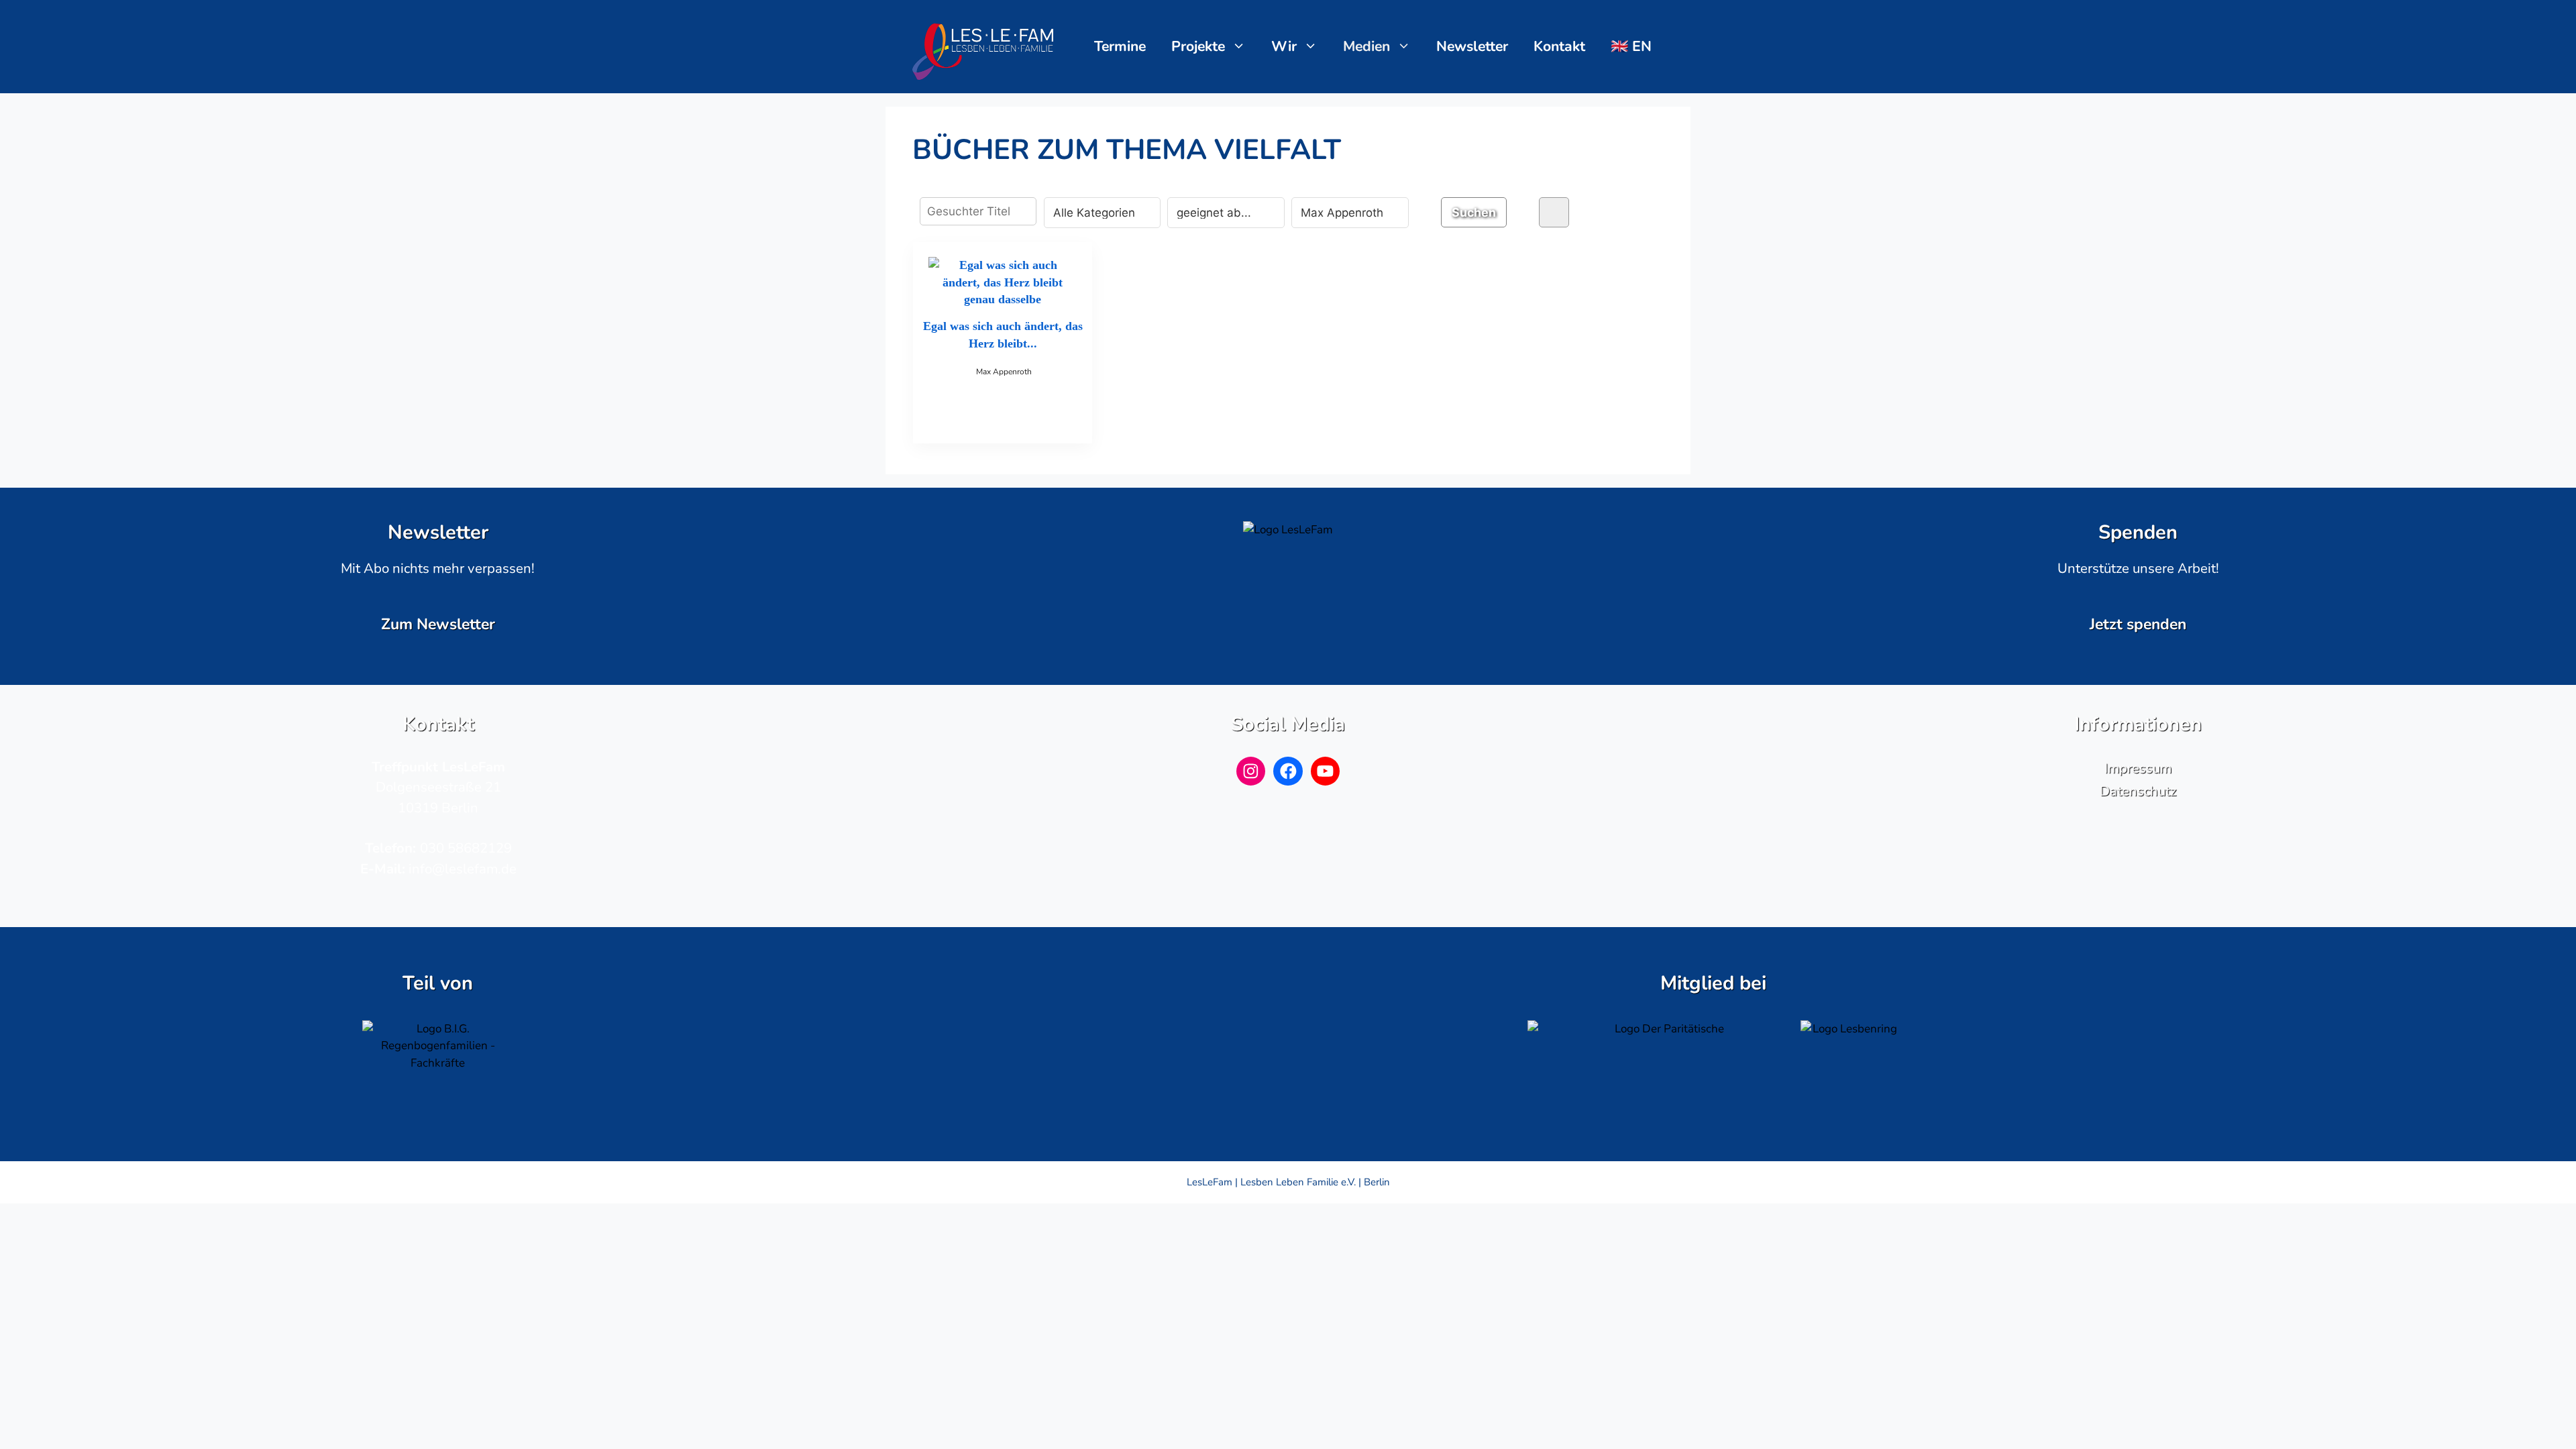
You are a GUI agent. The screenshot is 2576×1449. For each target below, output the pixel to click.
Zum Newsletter (438, 624)
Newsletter (1472, 46)
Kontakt (1559, 46)
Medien (1366, 46)
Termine (1120, 46)
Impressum (2138, 768)
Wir (1284, 46)
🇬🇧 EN (1631, 46)
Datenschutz (2138, 791)
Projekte (1198, 46)
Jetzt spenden (2138, 624)
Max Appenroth (1004, 372)
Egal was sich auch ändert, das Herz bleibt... (1003, 334)
